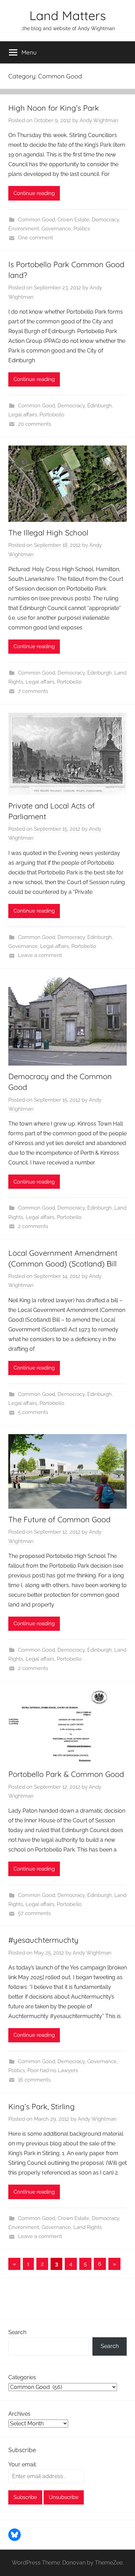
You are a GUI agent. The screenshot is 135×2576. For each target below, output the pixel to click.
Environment (24, 229)
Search (17, 2332)
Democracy (105, 220)
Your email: (22, 2464)
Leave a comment (40, 955)
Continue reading (34, 193)
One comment (35, 238)
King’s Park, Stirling (42, 2107)
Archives (19, 2414)
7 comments (33, 691)
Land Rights (88, 2227)
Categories (22, 2377)
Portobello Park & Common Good (66, 1774)
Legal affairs (23, 415)
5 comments (33, 1412)
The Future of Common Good (59, 1519)
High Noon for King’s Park (54, 108)
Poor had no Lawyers (53, 2070)
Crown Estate (73, 220)
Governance (56, 229)
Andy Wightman (99, 120)
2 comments (33, 1226)
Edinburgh (100, 406)
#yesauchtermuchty (43, 1940)
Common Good (37, 220)
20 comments (35, 424)
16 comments (34, 2080)
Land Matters (68, 15)
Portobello (52, 415)
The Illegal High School (48, 533)
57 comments (34, 1913)
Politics (82, 229)
